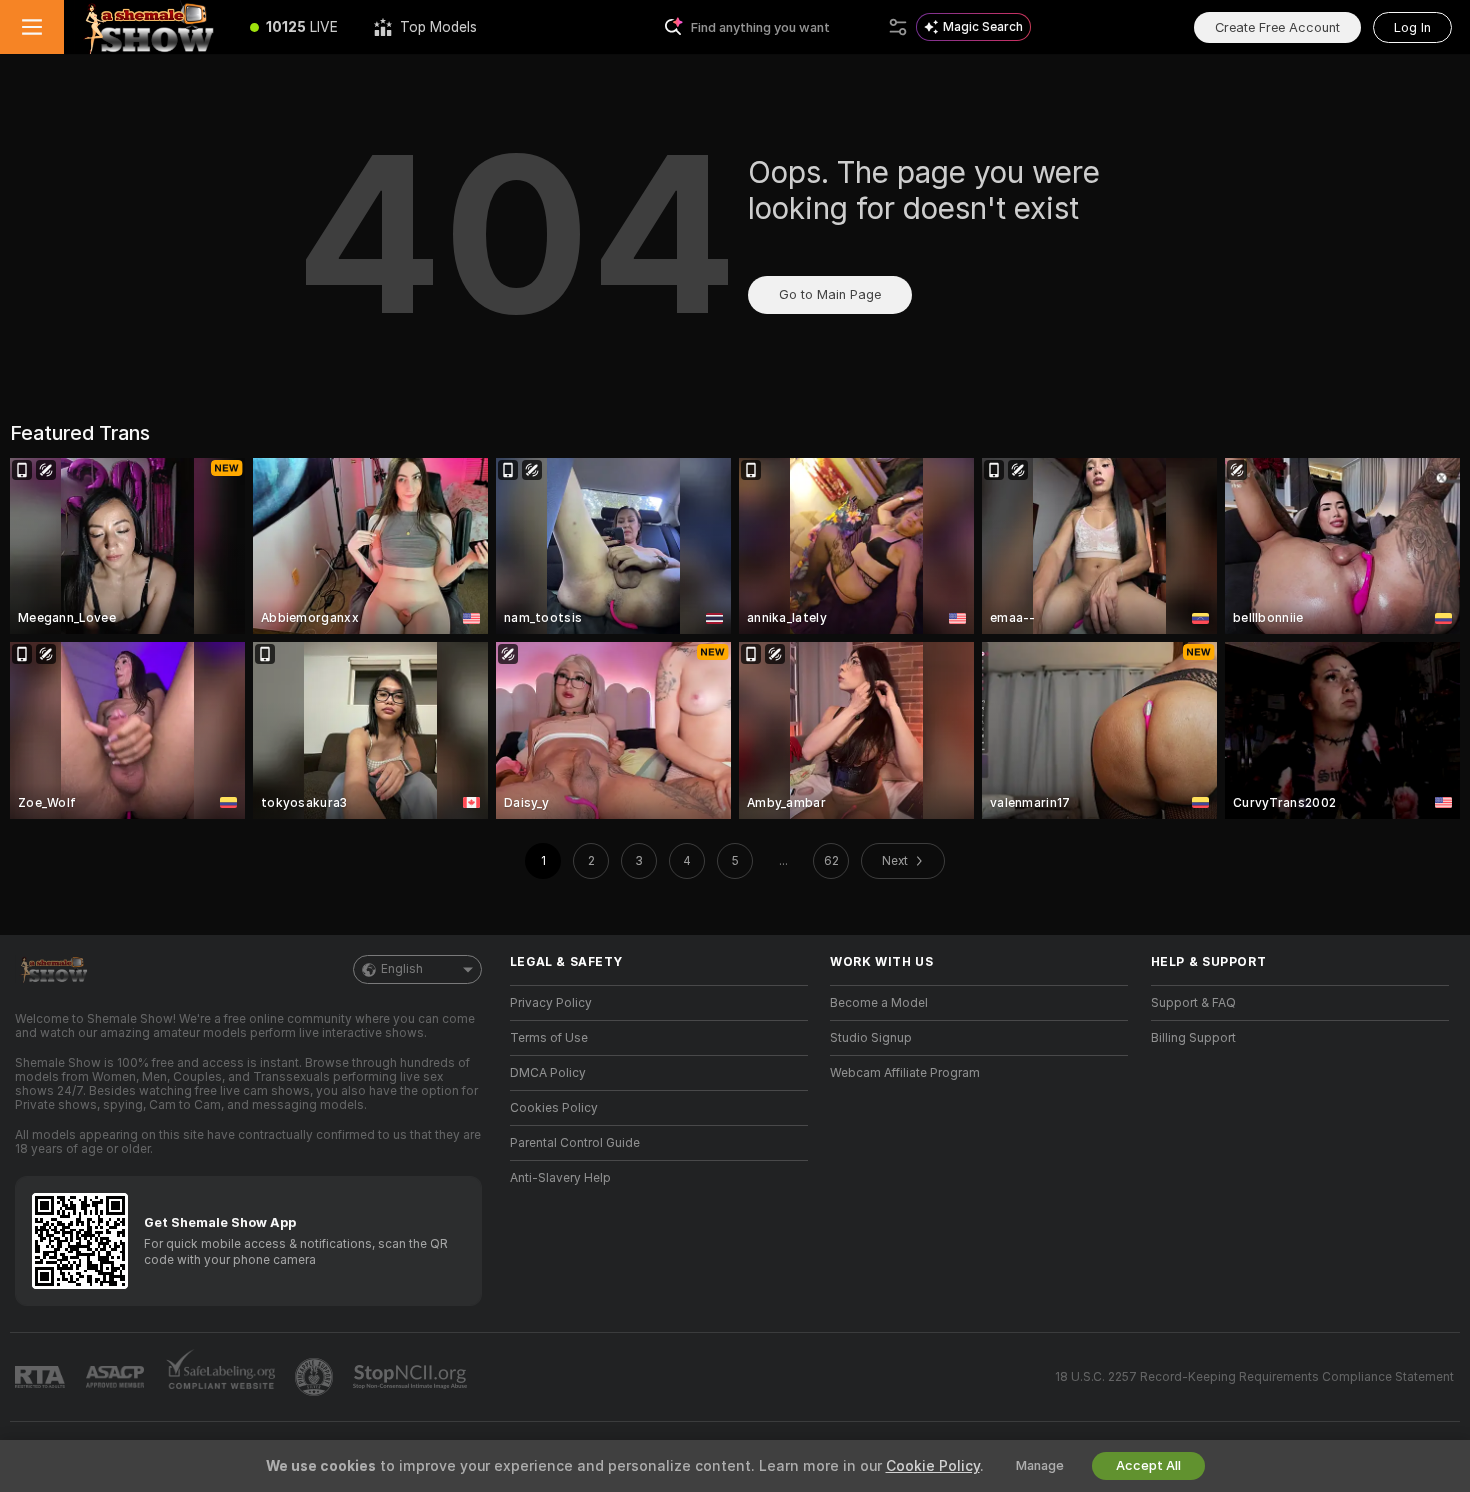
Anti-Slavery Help (560, 1178)
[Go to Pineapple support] (316, 1377)
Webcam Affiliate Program (905, 1073)
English (402, 969)
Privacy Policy (551, 1003)
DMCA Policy (548, 1073)
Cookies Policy (554, 1108)
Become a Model (879, 1003)
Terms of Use (549, 1038)
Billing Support (1193, 1038)
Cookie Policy (933, 1466)
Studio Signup (871, 1038)
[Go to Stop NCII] (412, 1377)
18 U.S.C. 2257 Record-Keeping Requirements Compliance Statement (1254, 1377)
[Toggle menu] (32, 27)
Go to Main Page (830, 294)
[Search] (898, 27)
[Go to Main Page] (148, 27)
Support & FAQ (1193, 1003)
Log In (1412, 27)
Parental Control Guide (575, 1143)
